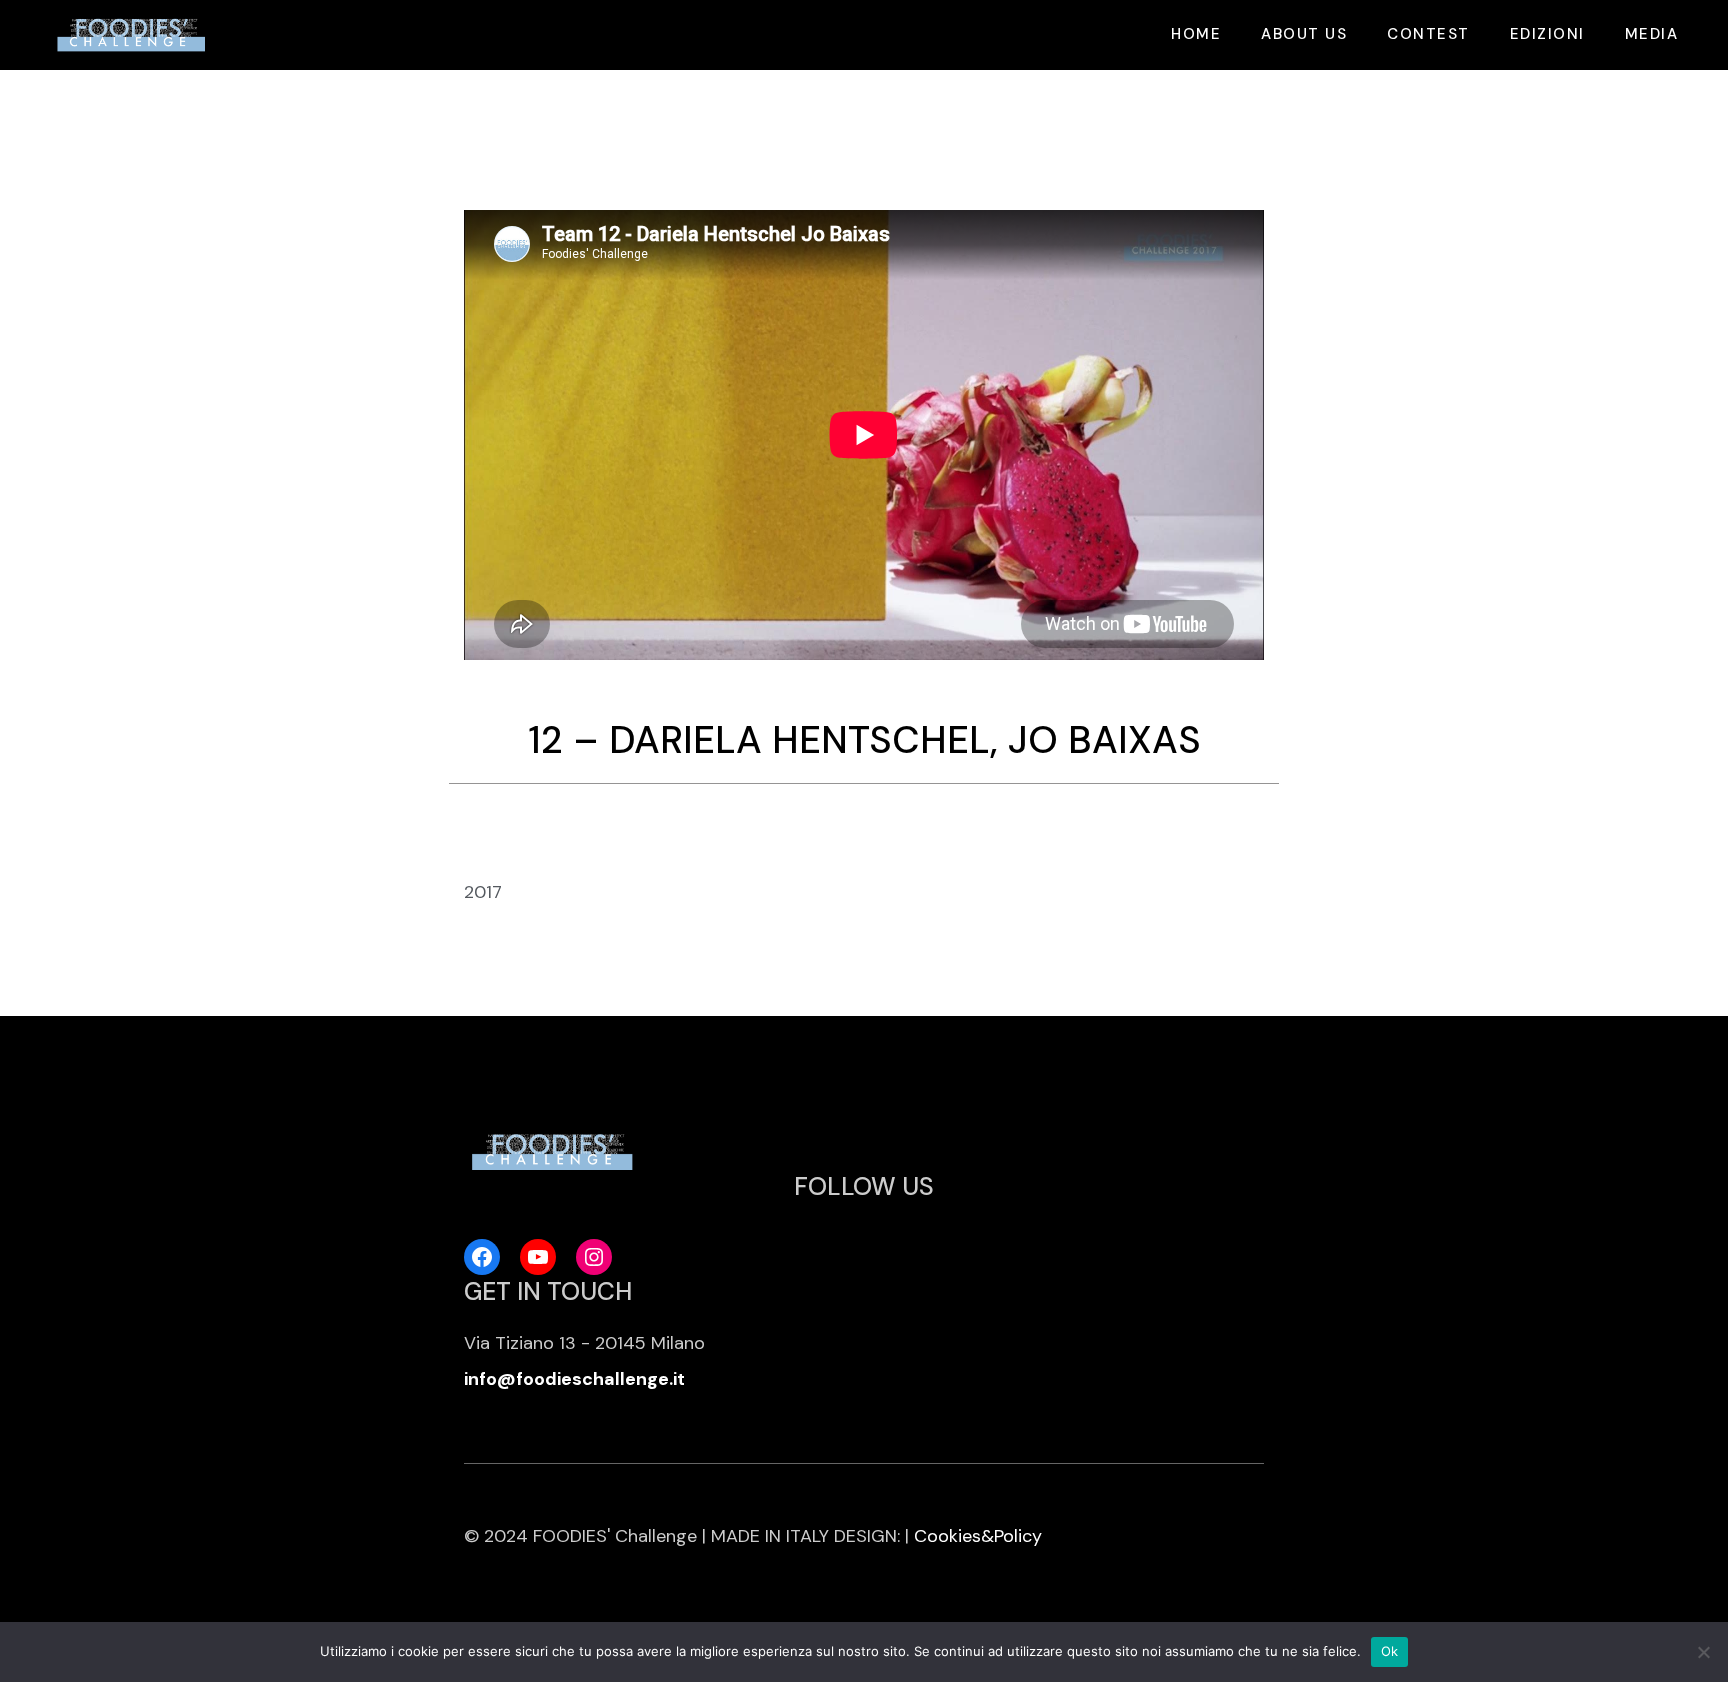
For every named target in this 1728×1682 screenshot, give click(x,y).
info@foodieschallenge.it (574, 1379)
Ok (1390, 1651)
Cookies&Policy (978, 1536)
